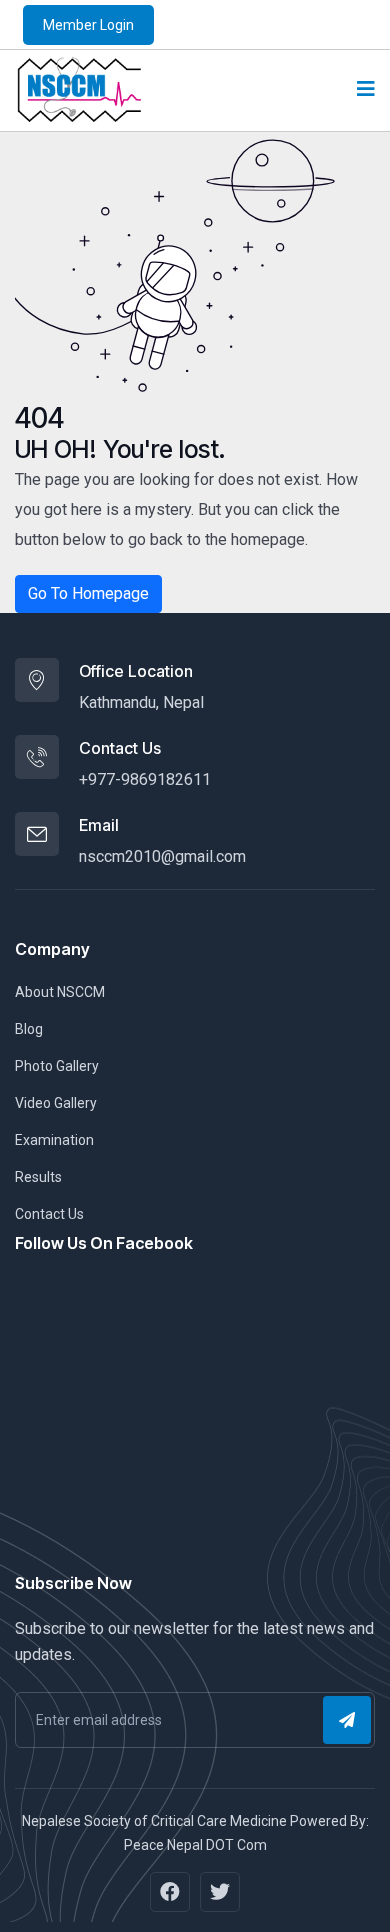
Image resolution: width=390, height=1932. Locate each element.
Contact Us (49, 1214)
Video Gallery (56, 1103)
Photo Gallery (57, 1066)
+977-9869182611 (145, 779)
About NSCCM (60, 992)
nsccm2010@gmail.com (162, 856)
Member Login (88, 25)
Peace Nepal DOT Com (195, 1845)
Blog (29, 1029)
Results (38, 1177)
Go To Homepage (88, 593)
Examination (54, 1140)
